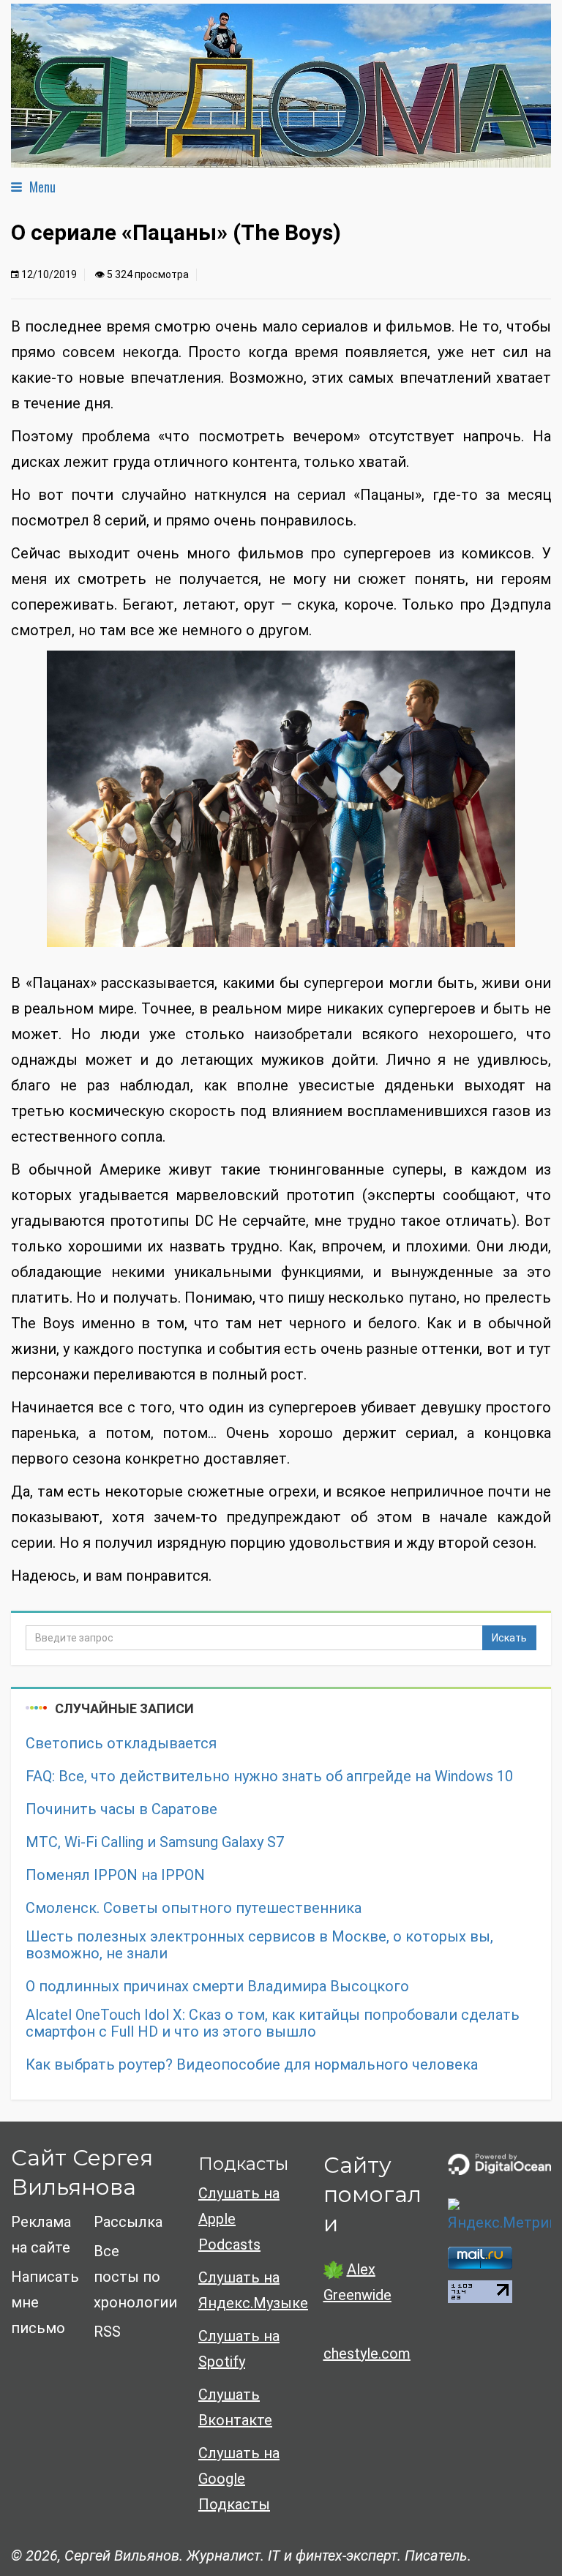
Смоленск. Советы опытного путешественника (194, 1908)
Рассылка (128, 2222)
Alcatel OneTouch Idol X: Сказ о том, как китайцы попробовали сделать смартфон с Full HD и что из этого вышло (273, 2023)
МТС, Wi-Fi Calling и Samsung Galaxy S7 (155, 1842)
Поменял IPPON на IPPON (115, 1875)
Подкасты (243, 2164)
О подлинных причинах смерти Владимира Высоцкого (217, 1987)
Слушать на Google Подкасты (239, 2479)
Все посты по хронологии (135, 2277)
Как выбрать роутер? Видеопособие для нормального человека (252, 2065)
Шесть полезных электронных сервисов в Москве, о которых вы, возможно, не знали (259, 1945)
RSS (107, 2332)
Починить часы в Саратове (121, 1809)
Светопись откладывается (121, 1744)
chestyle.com (367, 2354)
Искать (509, 1638)
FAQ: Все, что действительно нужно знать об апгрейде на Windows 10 (269, 1776)
